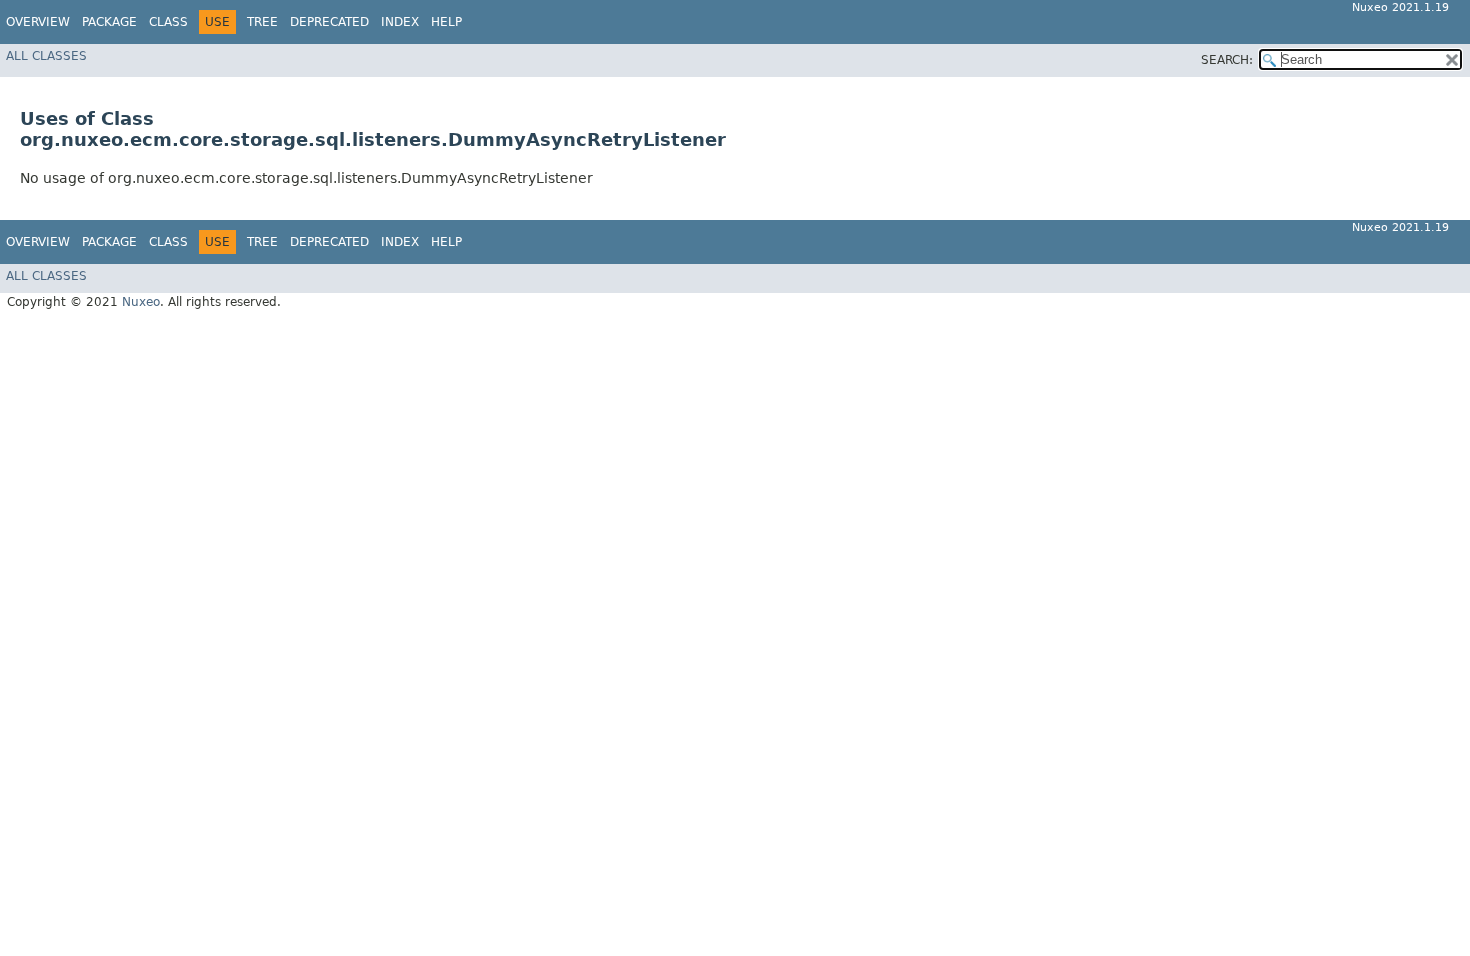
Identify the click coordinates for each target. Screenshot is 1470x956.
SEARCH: (1227, 60)
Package (109, 22)
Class (168, 22)
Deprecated (329, 22)
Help (446, 22)
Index (400, 22)
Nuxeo (141, 302)
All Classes (46, 56)
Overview (38, 22)
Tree (262, 22)
